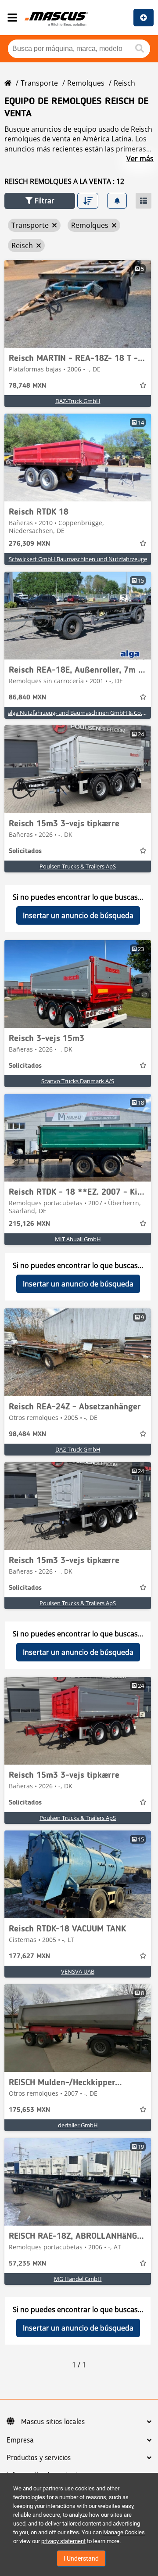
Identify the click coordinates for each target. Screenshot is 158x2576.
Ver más (140, 159)
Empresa (20, 2440)
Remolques (86, 83)
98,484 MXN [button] (27, 1434)
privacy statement (63, 2541)
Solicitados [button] (25, 851)
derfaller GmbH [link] (78, 2125)
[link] (78, 304)
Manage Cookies (124, 2532)
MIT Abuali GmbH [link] (78, 1239)
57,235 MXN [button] (27, 2264)
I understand (81, 2558)
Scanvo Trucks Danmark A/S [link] (78, 1081)
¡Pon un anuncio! (144, 18)
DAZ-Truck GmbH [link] (78, 401)
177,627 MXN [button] (29, 1956)
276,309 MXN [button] (29, 544)
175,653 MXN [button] (29, 2110)
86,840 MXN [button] (27, 698)
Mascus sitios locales (53, 2422)
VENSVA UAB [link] (78, 1971)
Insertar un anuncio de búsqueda (78, 915)
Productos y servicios (39, 2458)
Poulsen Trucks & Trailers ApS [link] (78, 866)
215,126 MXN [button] (29, 1224)
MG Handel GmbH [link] (78, 2279)
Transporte (39, 83)
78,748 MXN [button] (27, 386)
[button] (40, 201)
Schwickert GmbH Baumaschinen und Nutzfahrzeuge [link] (78, 559)
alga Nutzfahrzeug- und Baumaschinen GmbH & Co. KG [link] (79, 713)
